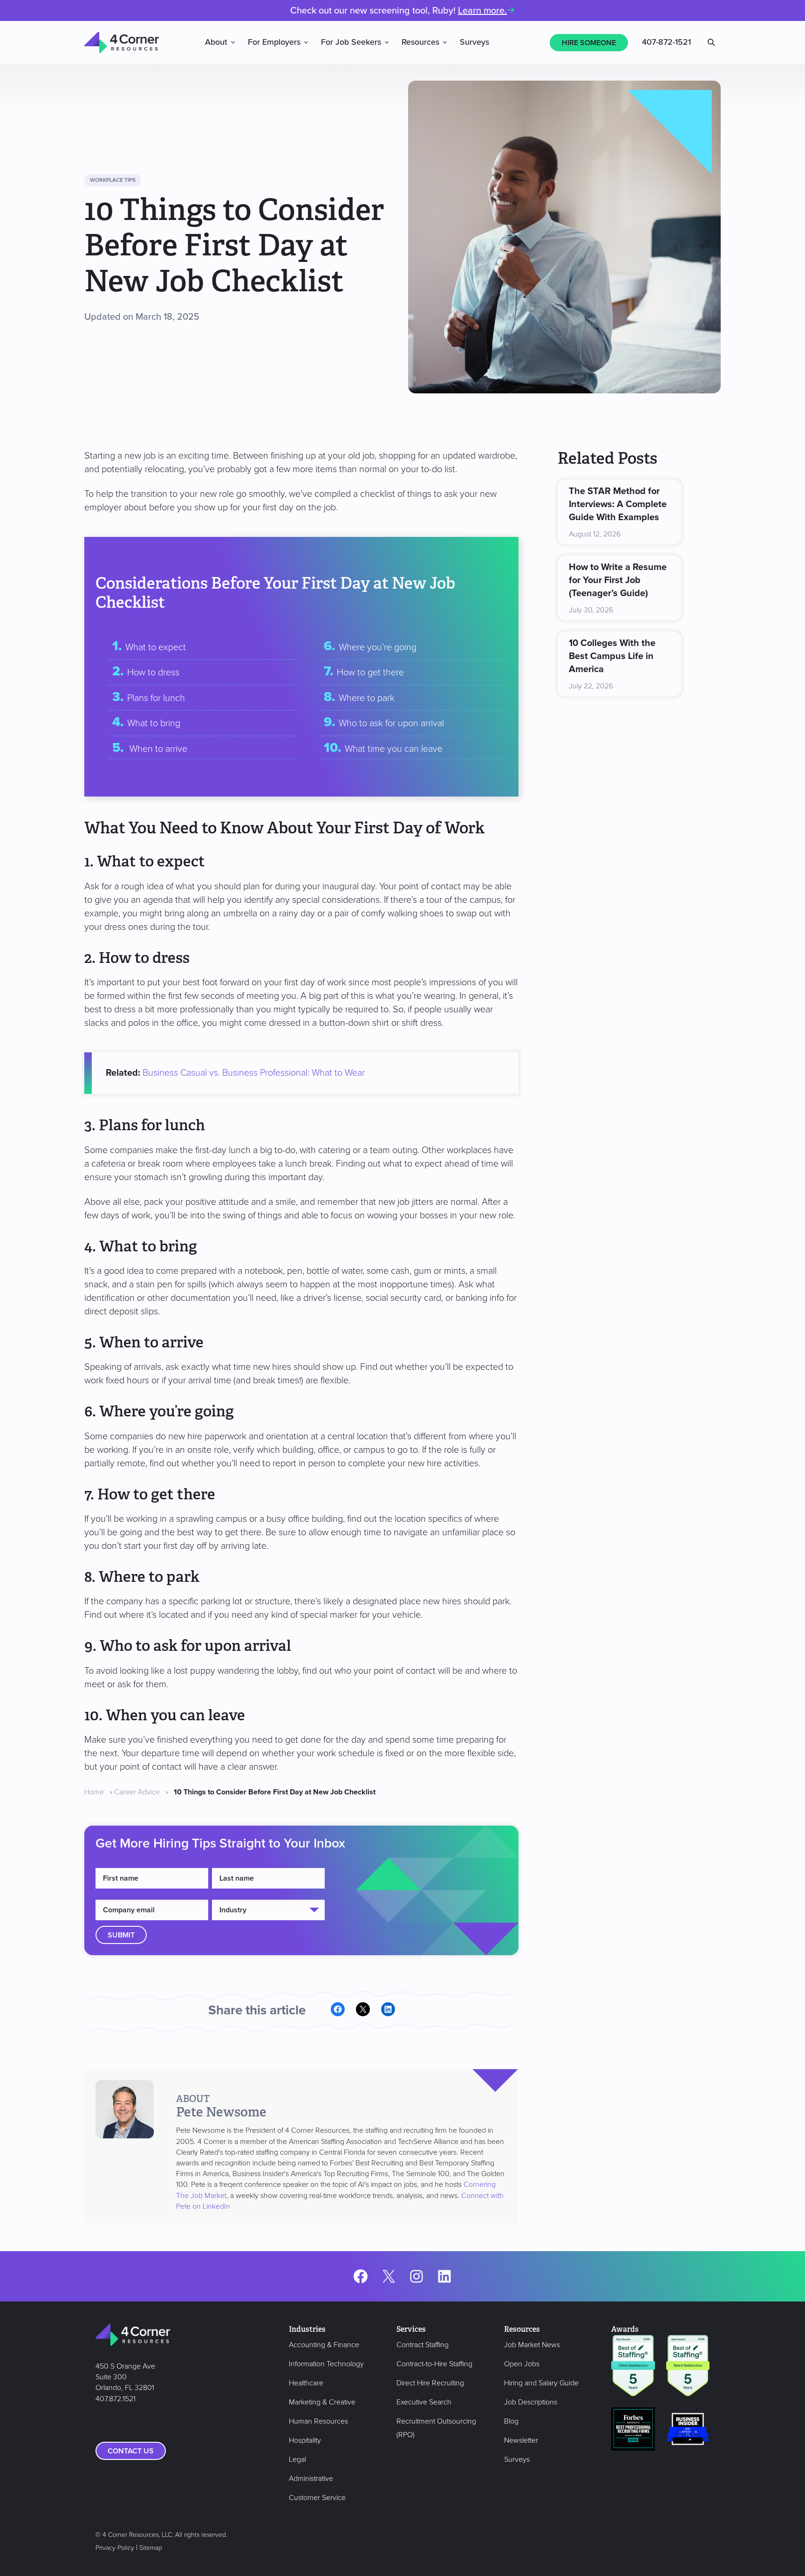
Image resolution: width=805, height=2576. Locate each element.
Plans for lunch (156, 698)
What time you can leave (394, 749)
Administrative (311, 2479)
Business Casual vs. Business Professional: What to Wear (254, 1073)
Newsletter (521, 2440)
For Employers (274, 42)
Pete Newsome (221, 2112)
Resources (420, 42)
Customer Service (317, 2498)
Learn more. (482, 11)
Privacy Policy (115, 2548)
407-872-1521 (666, 42)
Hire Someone (589, 43)
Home (94, 1792)
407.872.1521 (116, 2399)
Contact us (131, 2451)
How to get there (370, 673)
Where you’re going (378, 647)
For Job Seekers (351, 42)
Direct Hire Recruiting (430, 2383)
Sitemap (151, 2548)
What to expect (156, 647)
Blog (511, 2421)
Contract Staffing (423, 2345)
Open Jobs (522, 2364)
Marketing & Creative (322, 2402)
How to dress (153, 673)
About (216, 42)
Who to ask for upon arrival (391, 723)
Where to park (367, 698)
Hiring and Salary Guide (541, 2383)
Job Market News (532, 2345)
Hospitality (305, 2440)
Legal (297, 2459)
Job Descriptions (531, 2402)
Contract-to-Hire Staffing (434, 2364)
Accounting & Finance (324, 2345)
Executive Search (424, 2402)
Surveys (474, 42)
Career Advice (137, 1792)
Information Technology (326, 2364)
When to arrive (157, 749)
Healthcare (306, 2383)
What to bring (154, 723)
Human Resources (318, 2421)
